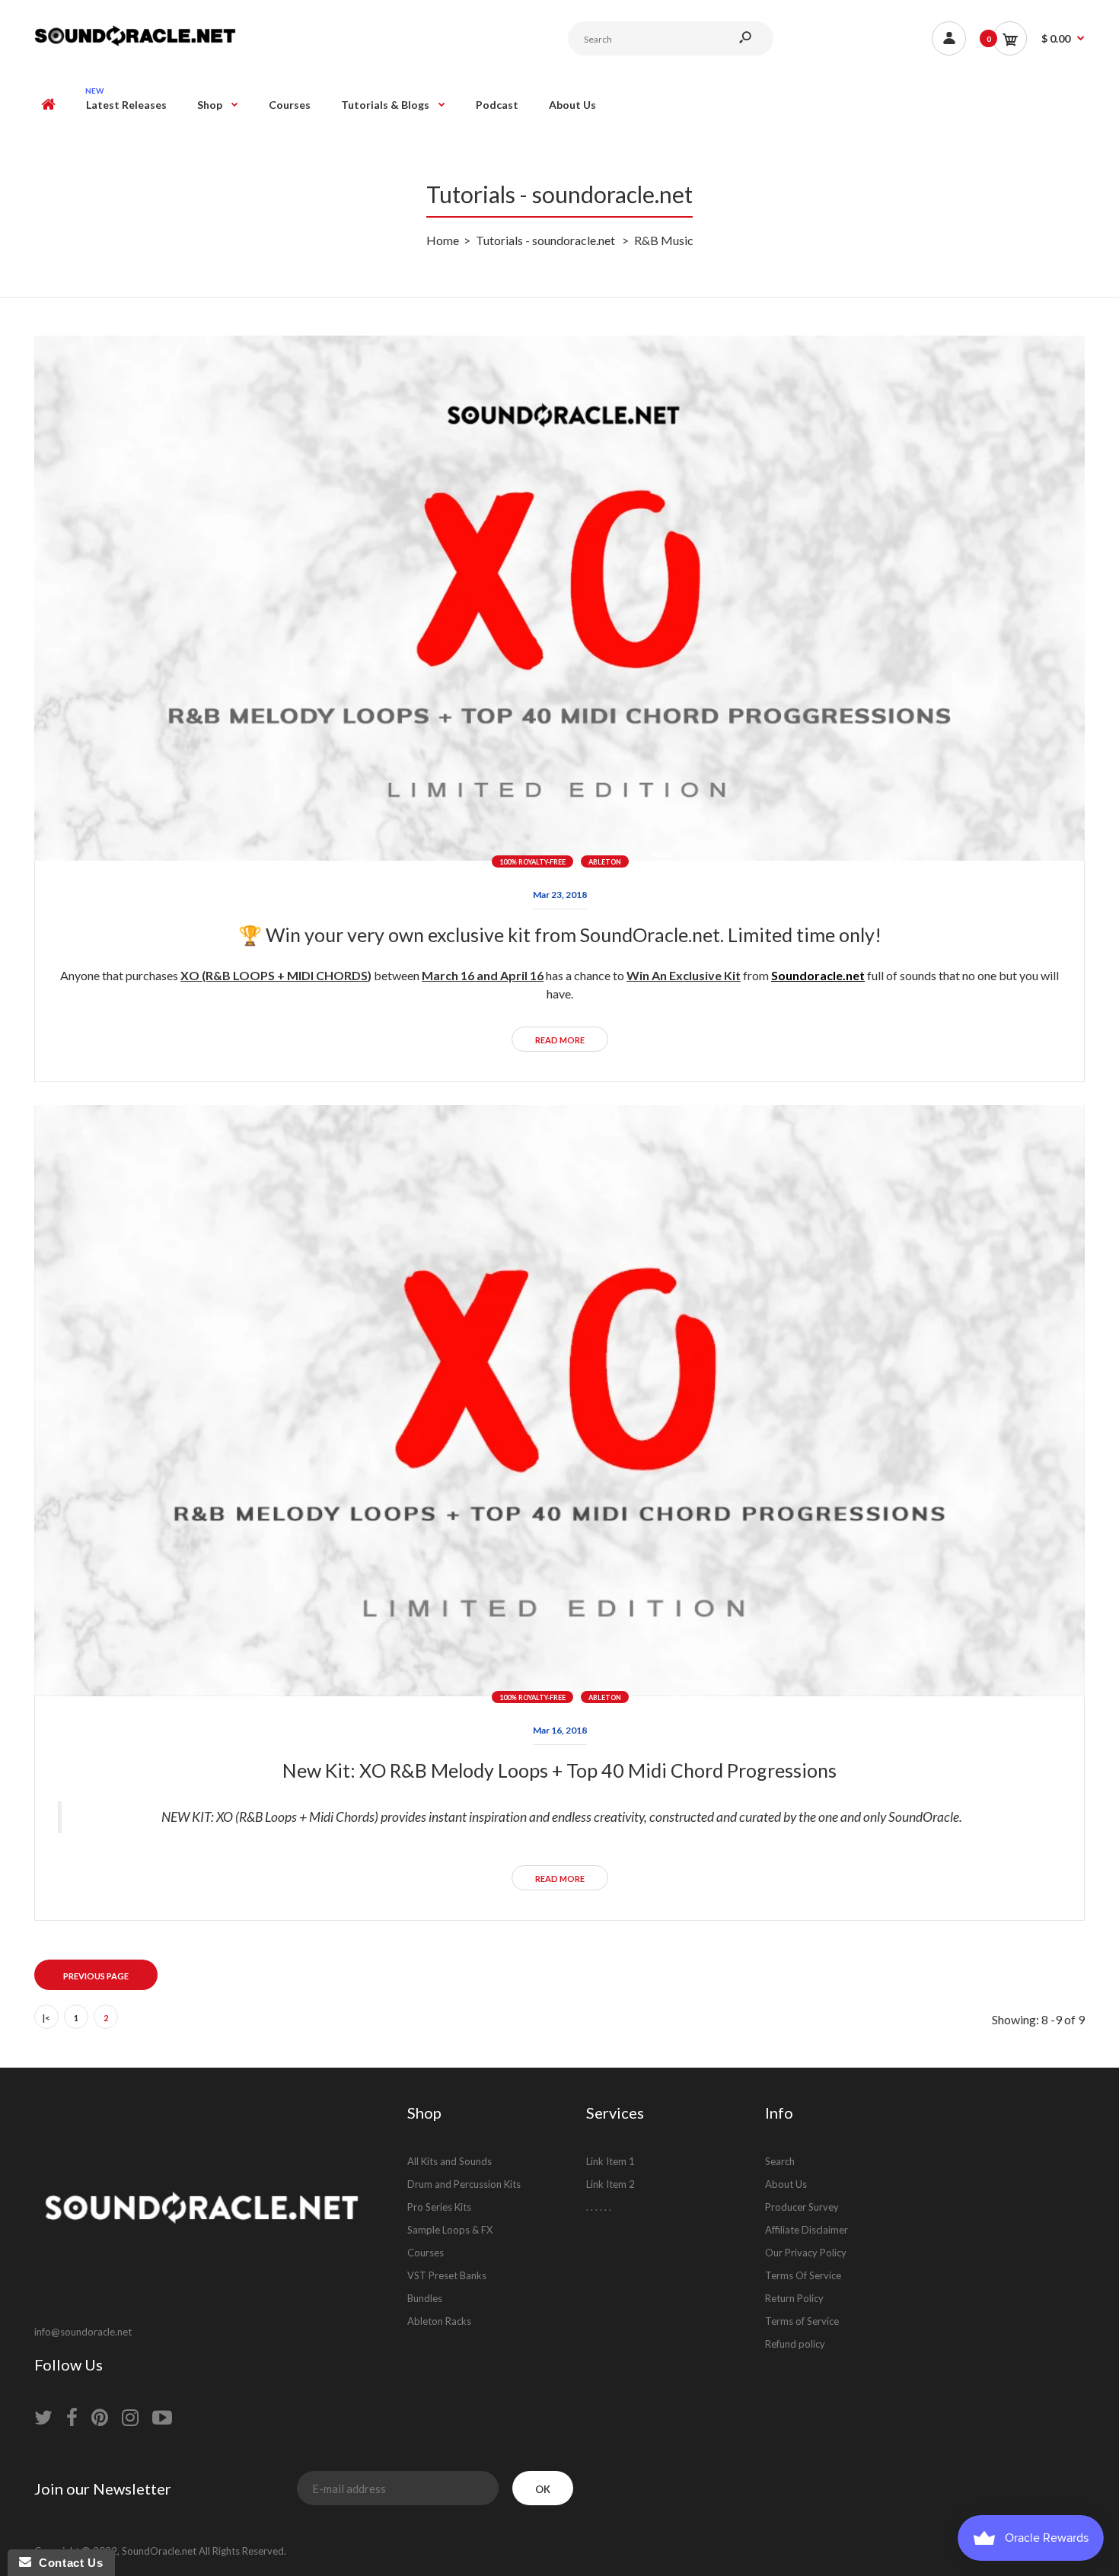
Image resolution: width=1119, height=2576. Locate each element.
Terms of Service (802, 2321)
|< (46, 2018)
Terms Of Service (803, 2275)
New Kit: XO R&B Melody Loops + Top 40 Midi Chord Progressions (559, 1770)
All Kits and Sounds (450, 2161)
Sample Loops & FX (450, 2230)
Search (780, 2161)
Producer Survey (802, 2207)
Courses (426, 2253)
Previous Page (96, 1976)
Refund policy (795, 2344)
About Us (786, 2184)
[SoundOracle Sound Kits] (135, 44)
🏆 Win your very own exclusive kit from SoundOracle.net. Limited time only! (560, 935)
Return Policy (794, 2298)
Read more (560, 1040)
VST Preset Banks (447, 2275)
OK (543, 2489)
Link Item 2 (611, 2184)
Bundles (425, 2298)
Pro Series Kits (439, 2207)
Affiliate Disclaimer (807, 2230)
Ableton (605, 862)
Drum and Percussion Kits (464, 2184)
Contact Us (67, 2563)
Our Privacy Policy (806, 2253)
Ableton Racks (439, 2321)
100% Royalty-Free (532, 862)
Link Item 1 (611, 2161)
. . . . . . (599, 2207)
